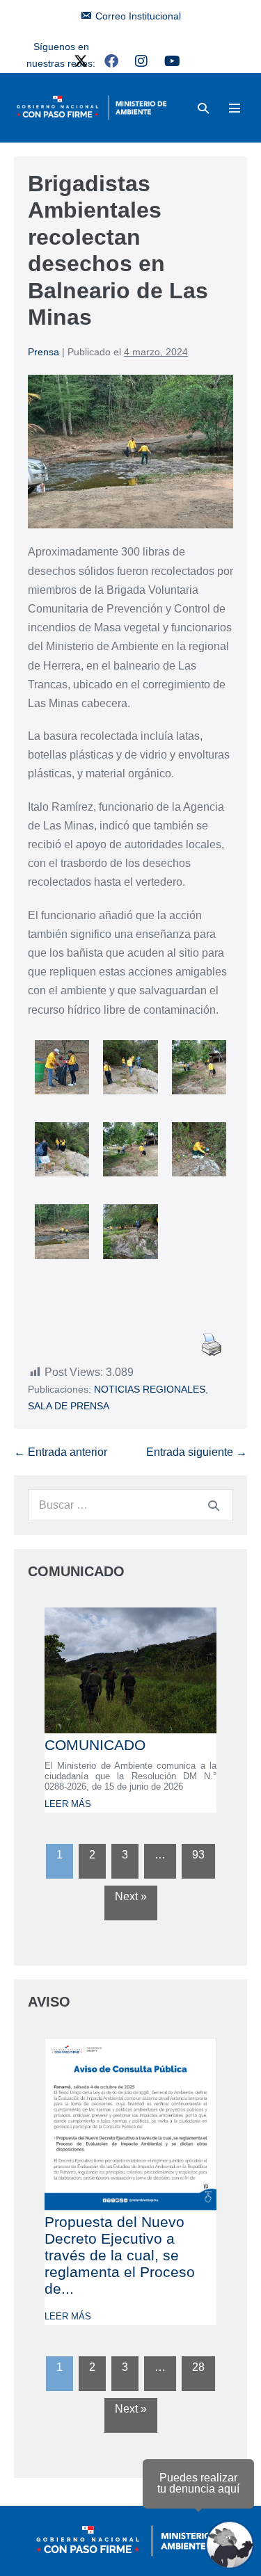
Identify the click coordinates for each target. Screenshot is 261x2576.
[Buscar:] (130, 1505)
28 (198, 2367)
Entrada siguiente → (197, 1452)
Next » (131, 1896)
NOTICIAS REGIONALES (150, 1389)
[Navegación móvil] (235, 108)
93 (198, 1855)
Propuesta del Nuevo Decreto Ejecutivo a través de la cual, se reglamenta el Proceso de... (120, 2255)
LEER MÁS (68, 1804)
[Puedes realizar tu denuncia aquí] (230, 2545)
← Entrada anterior (61, 1452)
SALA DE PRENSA (69, 1406)
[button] (203, 108)
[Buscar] (214, 1505)
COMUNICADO (95, 1745)
